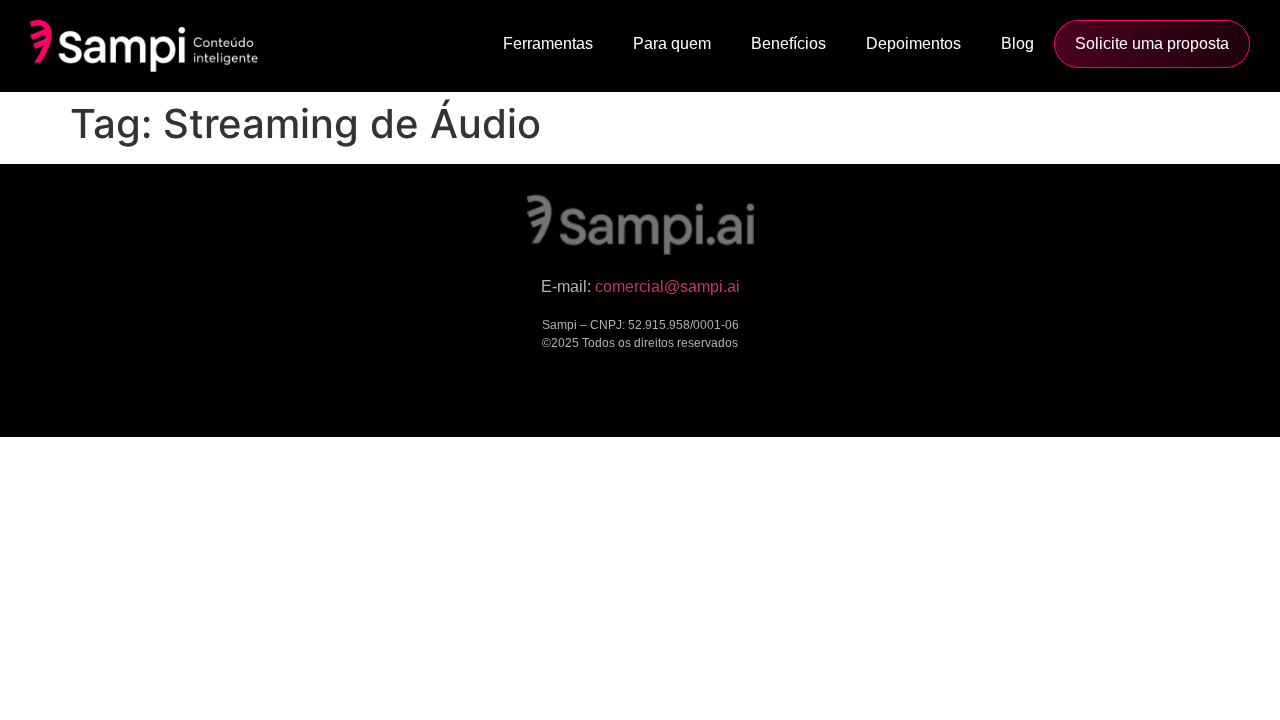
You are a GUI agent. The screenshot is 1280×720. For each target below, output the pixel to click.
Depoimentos (913, 43)
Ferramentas (548, 43)
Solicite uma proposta (1152, 43)
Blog (1017, 43)
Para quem (672, 43)
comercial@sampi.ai (667, 286)
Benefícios (788, 43)
